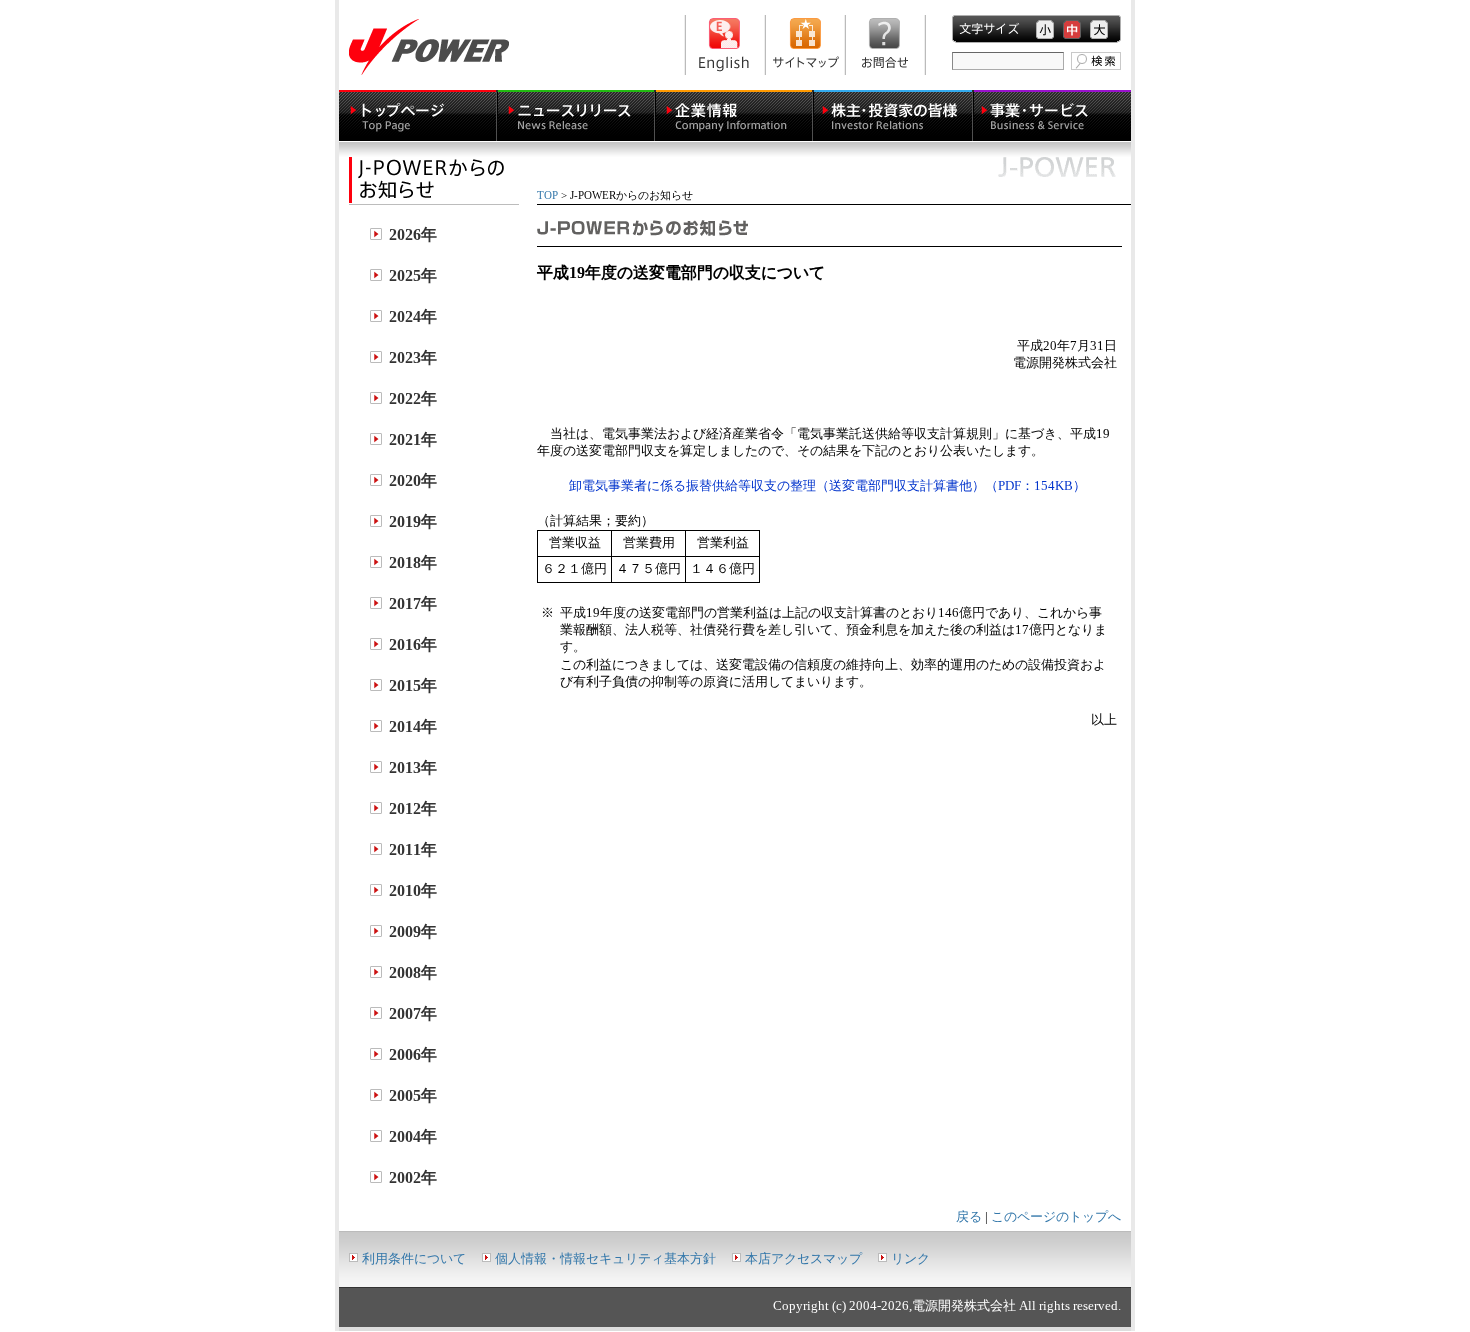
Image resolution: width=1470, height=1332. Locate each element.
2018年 (413, 562)
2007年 (413, 1013)
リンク (910, 1259)
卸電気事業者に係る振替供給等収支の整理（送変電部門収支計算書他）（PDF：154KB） (827, 486)
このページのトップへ (1056, 1217)
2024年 (413, 316)
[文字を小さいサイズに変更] (1045, 29)
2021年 (413, 439)
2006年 (413, 1054)
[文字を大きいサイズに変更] (1099, 29)
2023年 (413, 357)
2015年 (413, 685)
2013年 (413, 767)
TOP (547, 195)
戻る (969, 1217)
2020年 (413, 480)
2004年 (413, 1136)
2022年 (413, 398)
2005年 (413, 1095)
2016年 (413, 644)
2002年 (413, 1177)
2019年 (413, 521)
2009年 (413, 931)
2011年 (413, 849)
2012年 (413, 808)
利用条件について (414, 1259)
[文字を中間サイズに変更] (1072, 29)
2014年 (413, 726)
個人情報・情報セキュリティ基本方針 (605, 1259)
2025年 (413, 275)
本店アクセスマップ (803, 1259)
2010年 (413, 890)
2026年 (413, 234)
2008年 (413, 972)
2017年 (413, 603)
